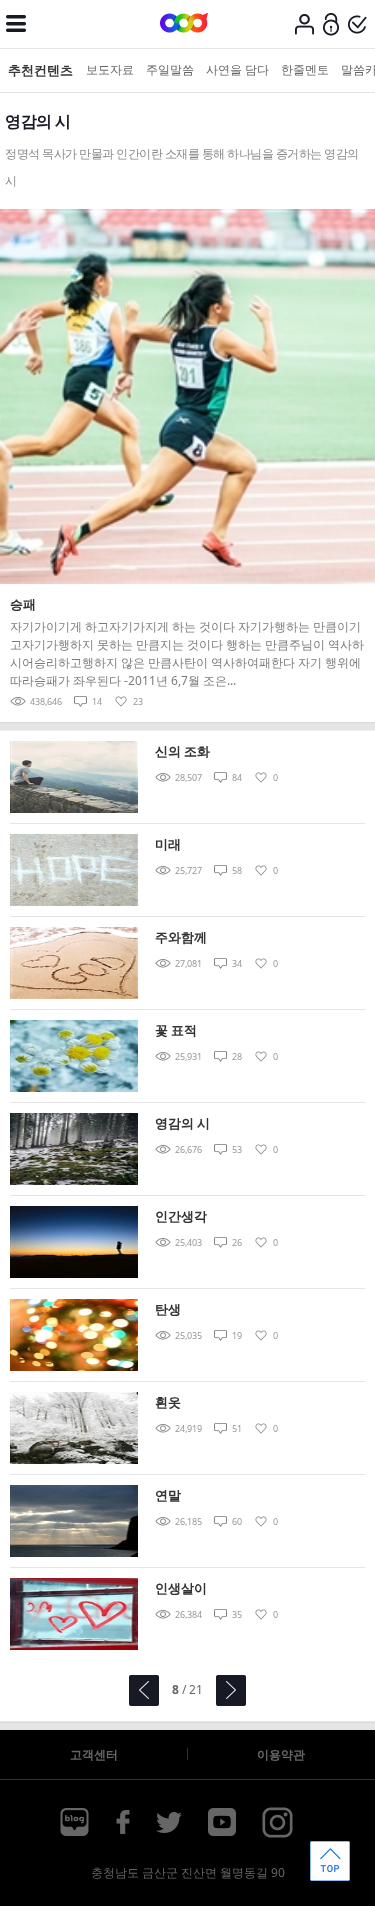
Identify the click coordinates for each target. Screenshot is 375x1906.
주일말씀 (170, 69)
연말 (168, 1495)
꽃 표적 (176, 1030)
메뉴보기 (16, 24)
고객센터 (94, 1754)
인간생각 (181, 1216)
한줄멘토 (305, 69)
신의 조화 (182, 751)
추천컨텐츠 (40, 70)
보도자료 (110, 69)
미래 (168, 844)
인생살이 (181, 1588)
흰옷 (168, 1402)
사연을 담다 (237, 69)
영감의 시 (182, 1123)
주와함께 (181, 937)
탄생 (168, 1309)
